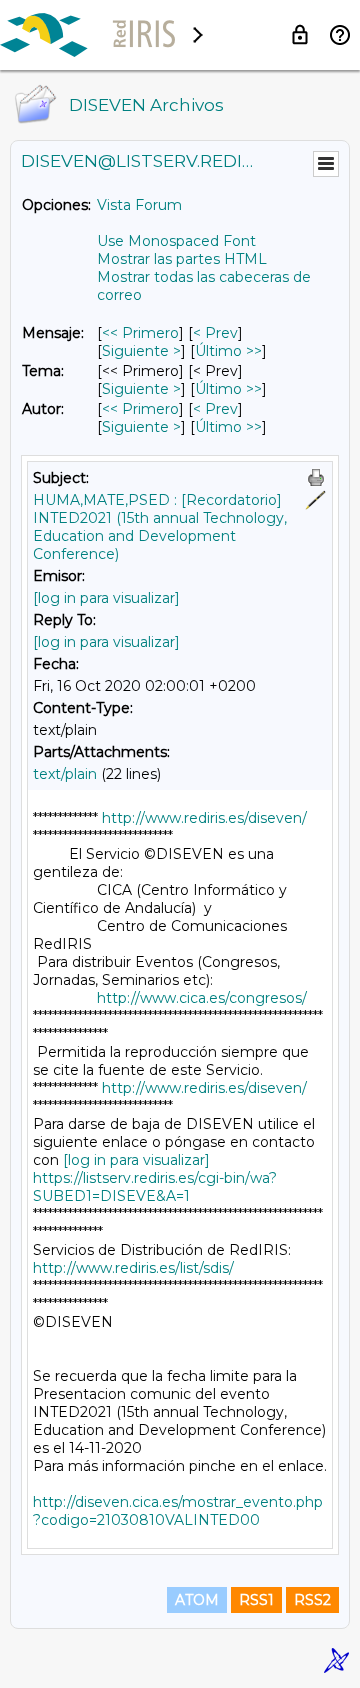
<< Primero (140, 333)
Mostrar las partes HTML (182, 259)
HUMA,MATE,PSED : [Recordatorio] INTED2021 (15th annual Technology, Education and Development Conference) (160, 527)
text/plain (65, 774)
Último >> (228, 351)
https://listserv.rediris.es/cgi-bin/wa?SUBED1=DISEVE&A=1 (155, 1187)
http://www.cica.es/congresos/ (202, 998)
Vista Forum (139, 205)
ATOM (197, 1600)
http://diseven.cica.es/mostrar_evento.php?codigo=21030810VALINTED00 (178, 1511)
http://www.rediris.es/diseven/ (204, 818)
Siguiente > (141, 351)
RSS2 (312, 1600)
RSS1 (256, 1600)
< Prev (215, 333)
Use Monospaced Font (176, 241)
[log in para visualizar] (106, 598)
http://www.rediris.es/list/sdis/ (133, 1268)
